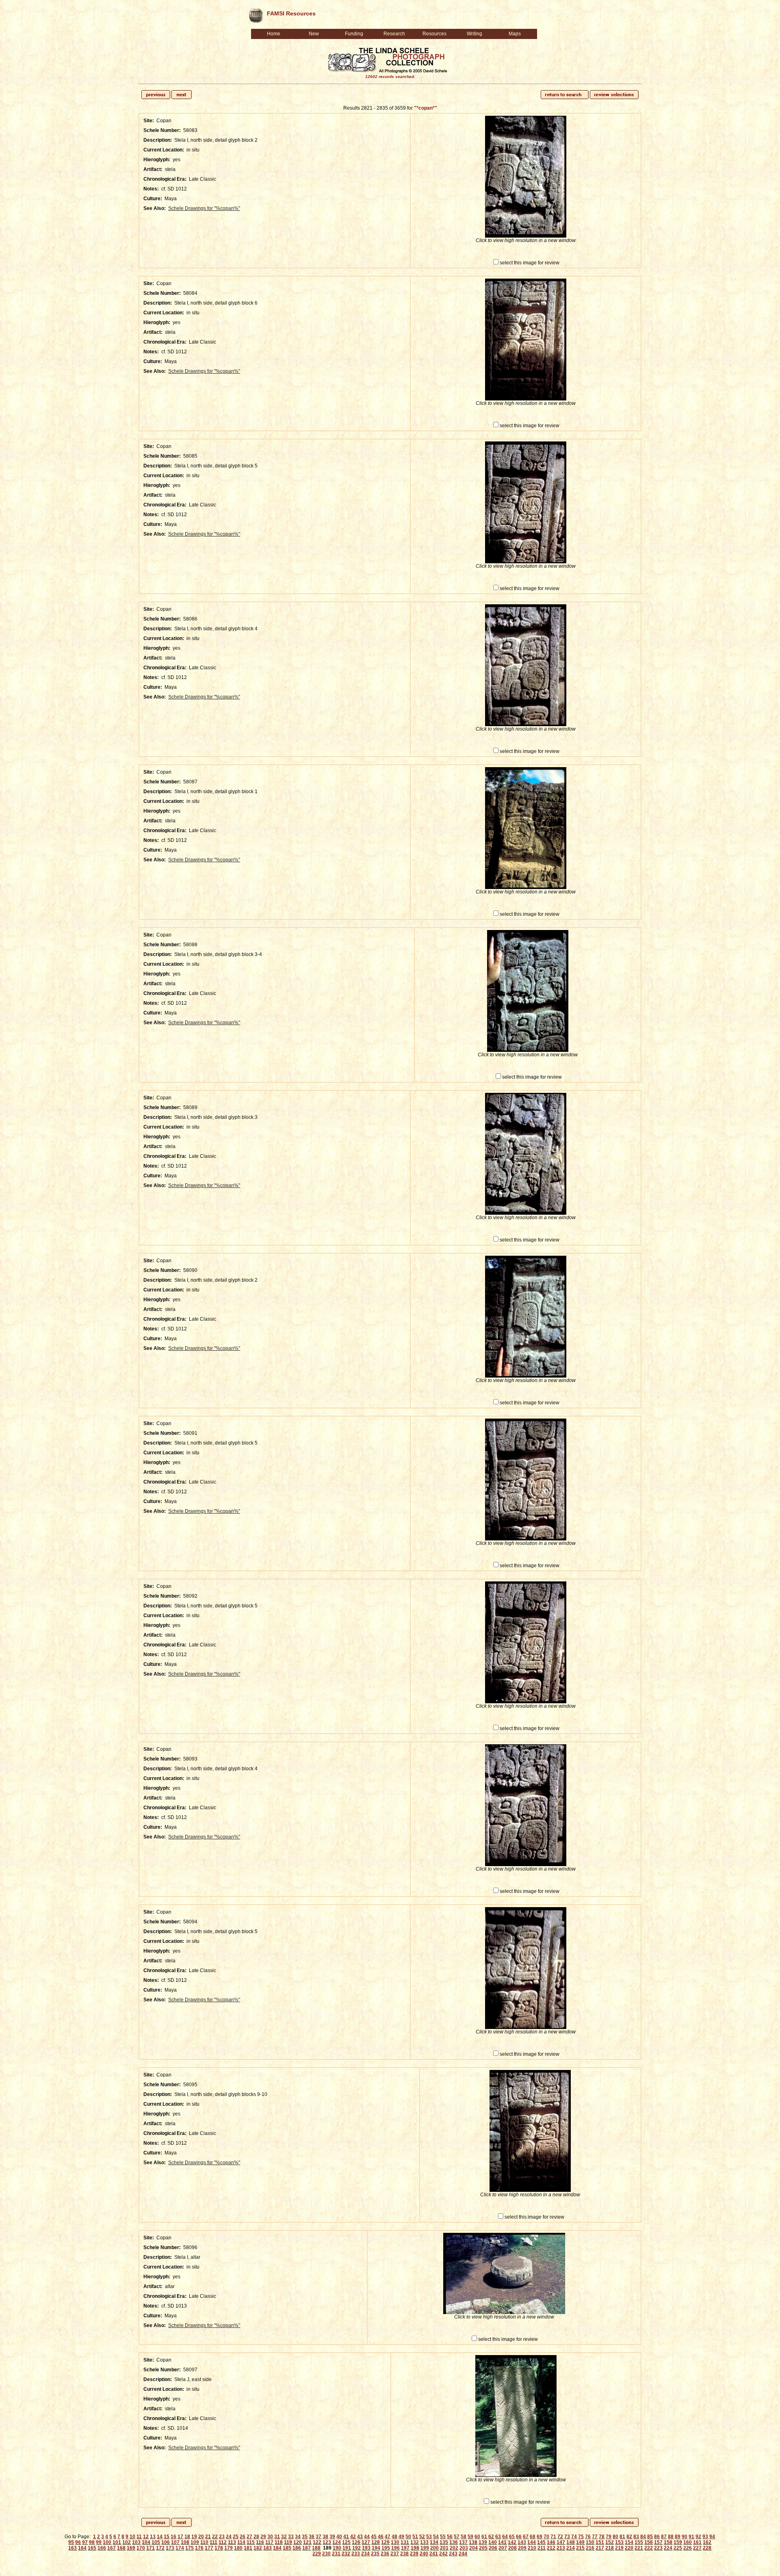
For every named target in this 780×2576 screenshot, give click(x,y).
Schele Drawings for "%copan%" (204, 208)
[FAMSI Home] (256, 14)
